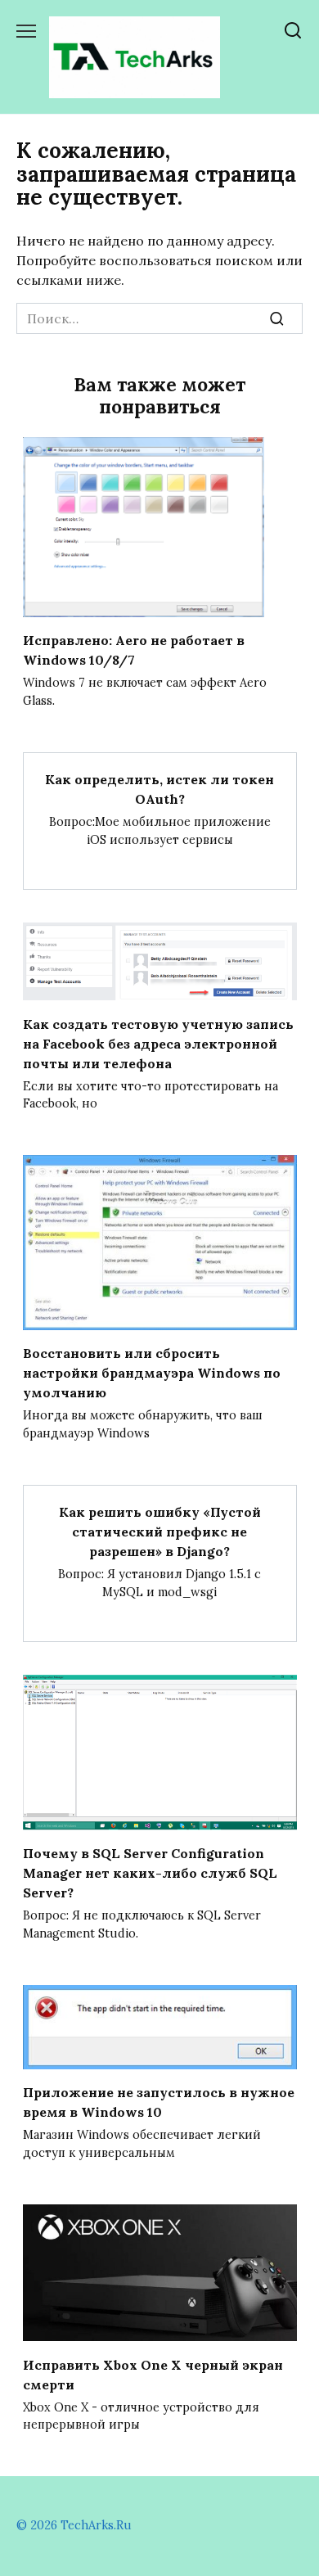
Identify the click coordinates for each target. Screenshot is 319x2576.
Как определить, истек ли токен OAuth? (159, 789)
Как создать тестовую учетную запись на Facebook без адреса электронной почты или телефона (158, 1043)
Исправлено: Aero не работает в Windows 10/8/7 (134, 650)
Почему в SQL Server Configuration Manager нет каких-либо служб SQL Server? (150, 1873)
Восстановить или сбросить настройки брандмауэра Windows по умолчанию (152, 1373)
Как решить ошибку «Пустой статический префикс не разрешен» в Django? (160, 1532)
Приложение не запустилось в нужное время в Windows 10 (159, 2102)
